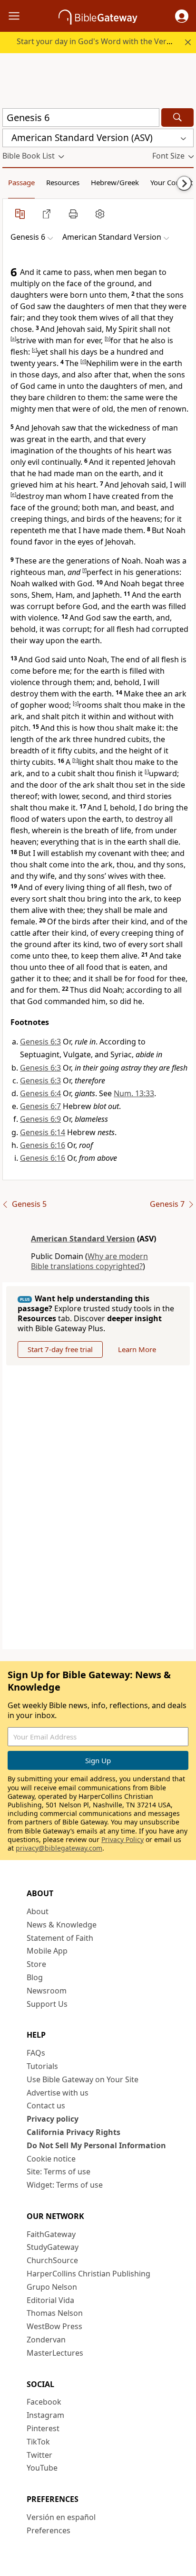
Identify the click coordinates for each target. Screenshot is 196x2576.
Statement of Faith (60, 1938)
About (38, 1911)
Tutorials (42, 2066)
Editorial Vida (50, 2300)
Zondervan (46, 2340)
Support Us (47, 2004)
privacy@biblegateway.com (59, 1848)
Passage (21, 182)
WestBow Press (54, 2326)
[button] (182, 16)
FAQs (36, 2053)
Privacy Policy (122, 1839)
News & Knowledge (62, 1925)
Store (36, 1964)
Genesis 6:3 (40, 1042)
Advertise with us (58, 2093)
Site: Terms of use (59, 2172)
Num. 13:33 (134, 1093)
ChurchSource (52, 2260)
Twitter (39, 2455)
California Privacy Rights (73, 2132)
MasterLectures (55, 2353)
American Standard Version (83, 1239)
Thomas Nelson (55, 2313)
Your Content (171, 182)
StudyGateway (53, 2247)
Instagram (45, 2415)
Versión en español (61, 2517)
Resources (63, 182)
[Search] (177, 118)
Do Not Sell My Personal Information (96, 2145)
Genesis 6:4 (40, 1093)
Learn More (137, 1349)
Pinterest (43, 2428)
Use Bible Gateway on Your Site (83, 2079)
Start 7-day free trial (60, 1349)
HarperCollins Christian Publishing (88, 2274)
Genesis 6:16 (43, 1145)
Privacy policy (53, 2119)
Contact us (46, 2106)
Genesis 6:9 (40, 1119)
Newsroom (47, 1991)
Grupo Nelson (52, 2287)
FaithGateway (51, 2234)
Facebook (44, 2402)
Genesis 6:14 (43, 1132)
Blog (35, 1977)
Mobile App (47, 1951)
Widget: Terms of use (65, 2185)
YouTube (42, 2468)
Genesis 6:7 (40, 1106)
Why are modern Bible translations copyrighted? (89, 1261)
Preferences (49, 2530)
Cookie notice (51, 2159)
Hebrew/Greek (115, 182)
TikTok (38, 2442)
